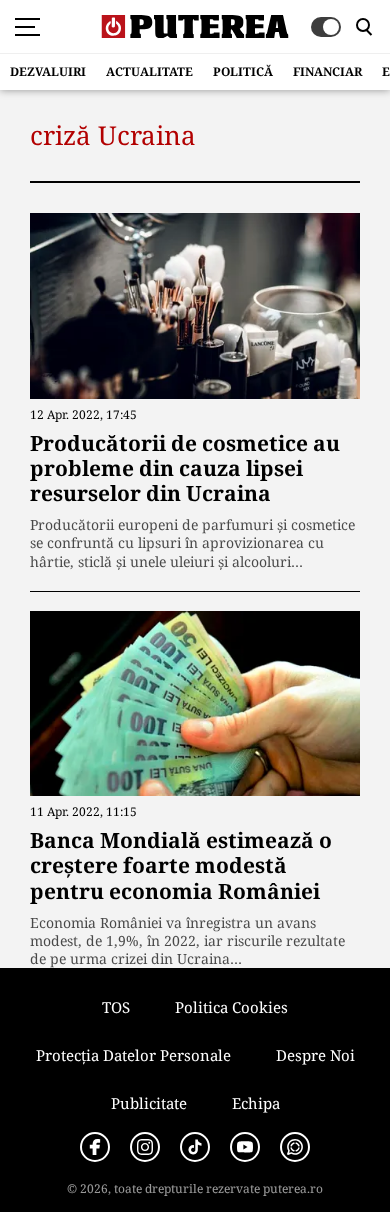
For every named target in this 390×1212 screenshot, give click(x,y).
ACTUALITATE (149, 71)
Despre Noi (315, 1055)
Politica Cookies (231, 1007)
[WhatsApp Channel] (295, 1147)
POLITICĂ (243, 71)
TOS (116, 1007)
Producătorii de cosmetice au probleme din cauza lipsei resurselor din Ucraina (185, 468)
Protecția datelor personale (133, 1055)
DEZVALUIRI (48, 71)
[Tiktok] (195, 1147)
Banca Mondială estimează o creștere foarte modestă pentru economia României (181, 865)
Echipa (256, 1103)
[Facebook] (95, 1147)
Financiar (327, 71)
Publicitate (149, 1103)
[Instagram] (145, 1147)
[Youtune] (245, 1147)
